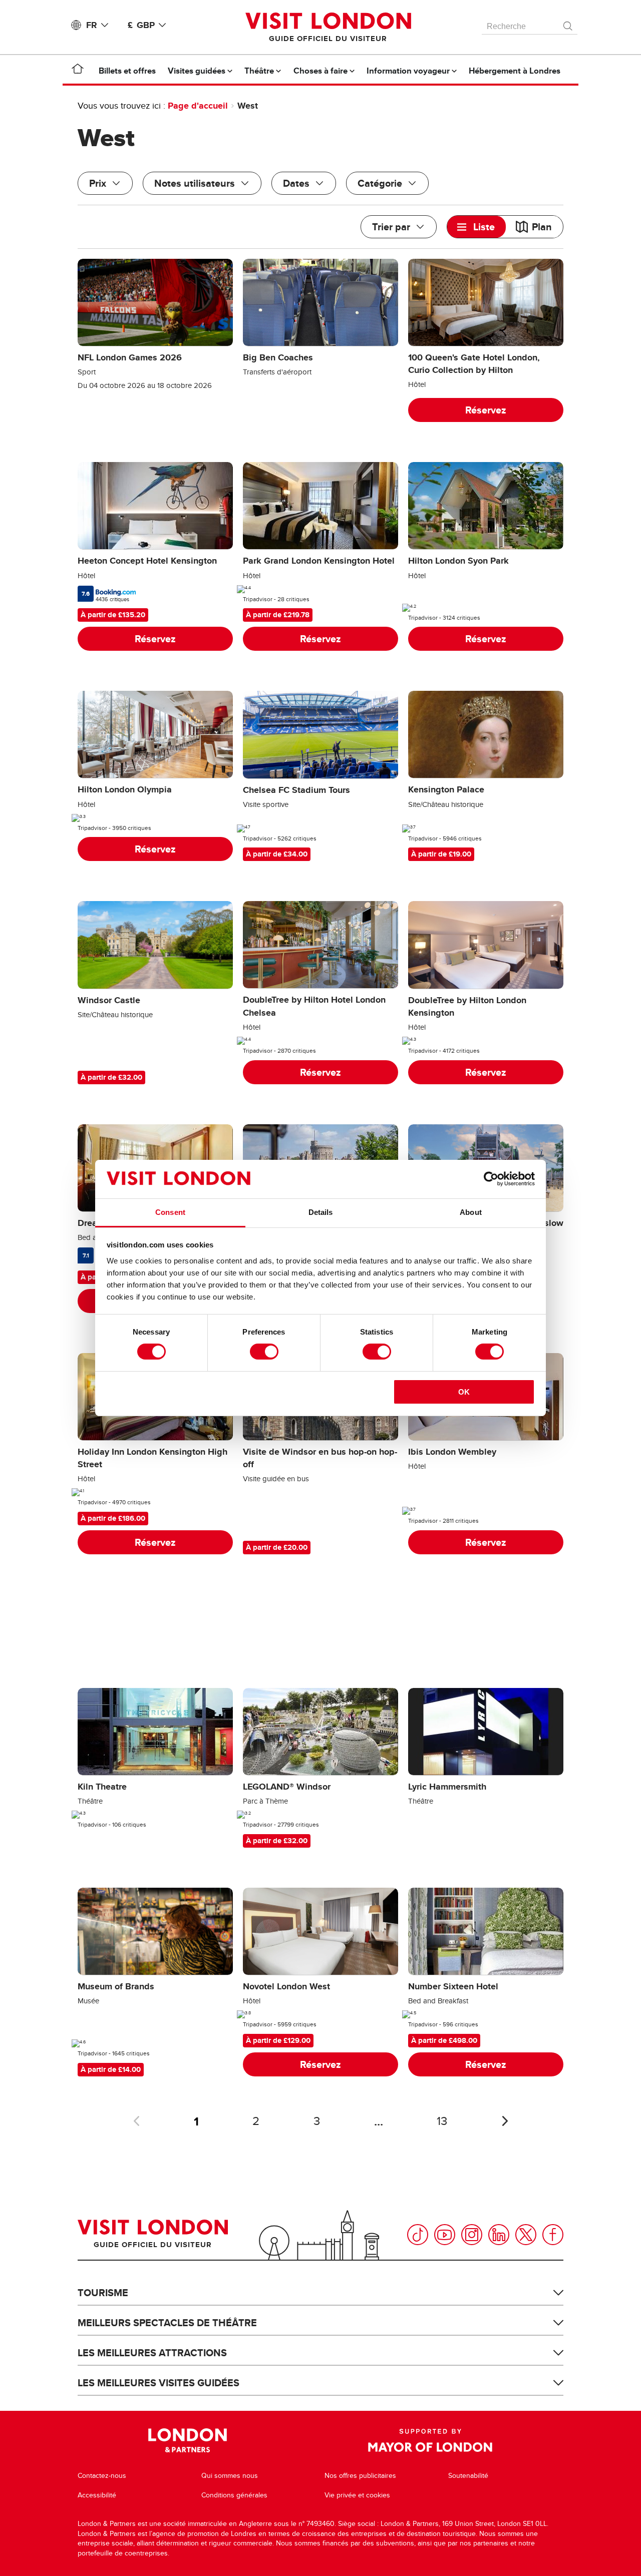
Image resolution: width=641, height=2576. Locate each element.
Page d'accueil (198, 106)
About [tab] (471, 1212)
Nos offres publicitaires (360, 2476)
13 (442, 2121)
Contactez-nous (102, 2476)
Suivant (505, 2121)
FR (92, 25)
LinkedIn (499, 2235)
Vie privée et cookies (357, 2495)
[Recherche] (568, 24)
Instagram (472, 2235)
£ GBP (141, 25)
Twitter (526, 2235)
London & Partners (188, 2440)
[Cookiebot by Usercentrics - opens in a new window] (491, 1179)
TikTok (418, 2235)
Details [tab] (321, 1212)
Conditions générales (234, 2495)
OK (464, 1392)
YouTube (445, 2235)
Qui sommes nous (230, 2476)
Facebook (553, 2235)
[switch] (264, 1352)
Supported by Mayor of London (430, 2440)
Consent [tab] (170, 1212)
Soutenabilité (468, 2476)
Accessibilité (97, 2495)
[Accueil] (78, 71)
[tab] (476, 227)
